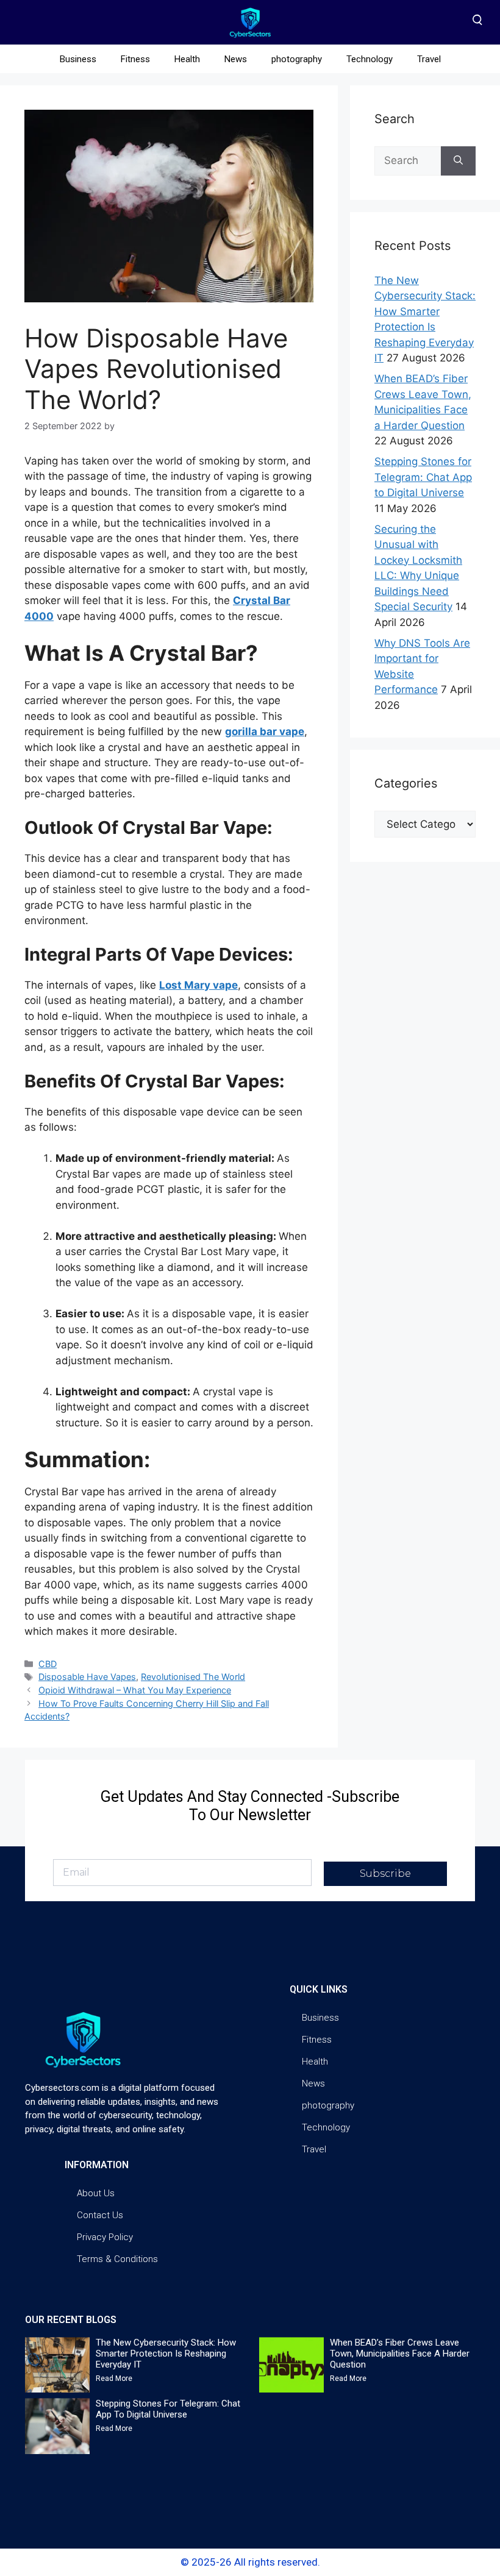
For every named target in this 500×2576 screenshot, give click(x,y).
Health (187, 59)
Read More (114, 2379)
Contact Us (100, 2215)
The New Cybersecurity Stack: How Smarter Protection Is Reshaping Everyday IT (166, 2354)
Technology (370, 59)
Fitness (135, 59)
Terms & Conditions (117, 2259)
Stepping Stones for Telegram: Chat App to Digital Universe (423, 477)
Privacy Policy (105, 2237)
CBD (48, 1664)
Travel (429, 59)
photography (297, 59)
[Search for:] (408, 161)
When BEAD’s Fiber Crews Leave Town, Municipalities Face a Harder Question (400, 2354)
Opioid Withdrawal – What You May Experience (135, 1690)
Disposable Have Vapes (87, 1677)
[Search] (458, 161)
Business (78, 59)
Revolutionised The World (193, 1677)
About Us (96, 2193)
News (236, 59)
